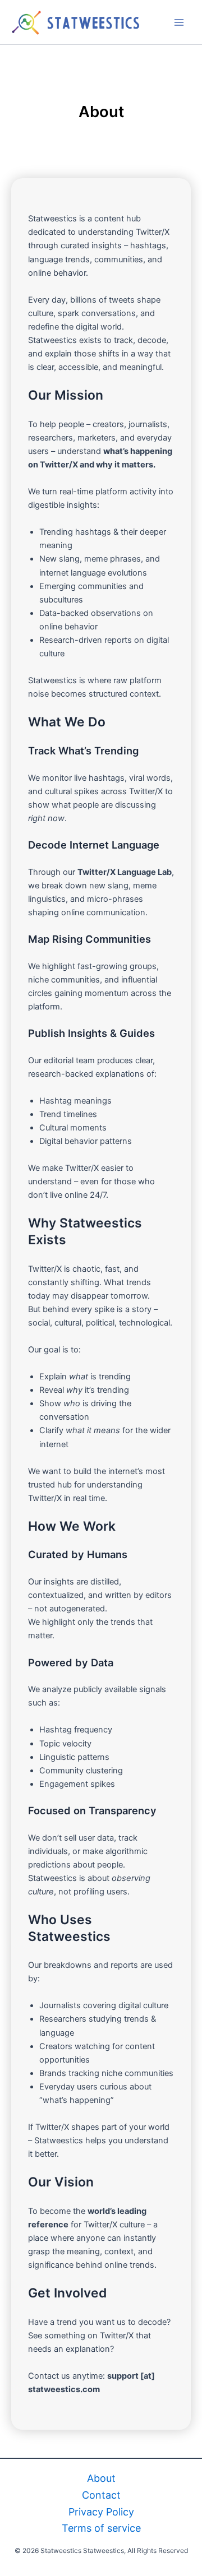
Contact (101, 2495)
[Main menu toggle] (179, 22)
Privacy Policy (101, 2512)
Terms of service (101, 2528)
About (101, 2478)
